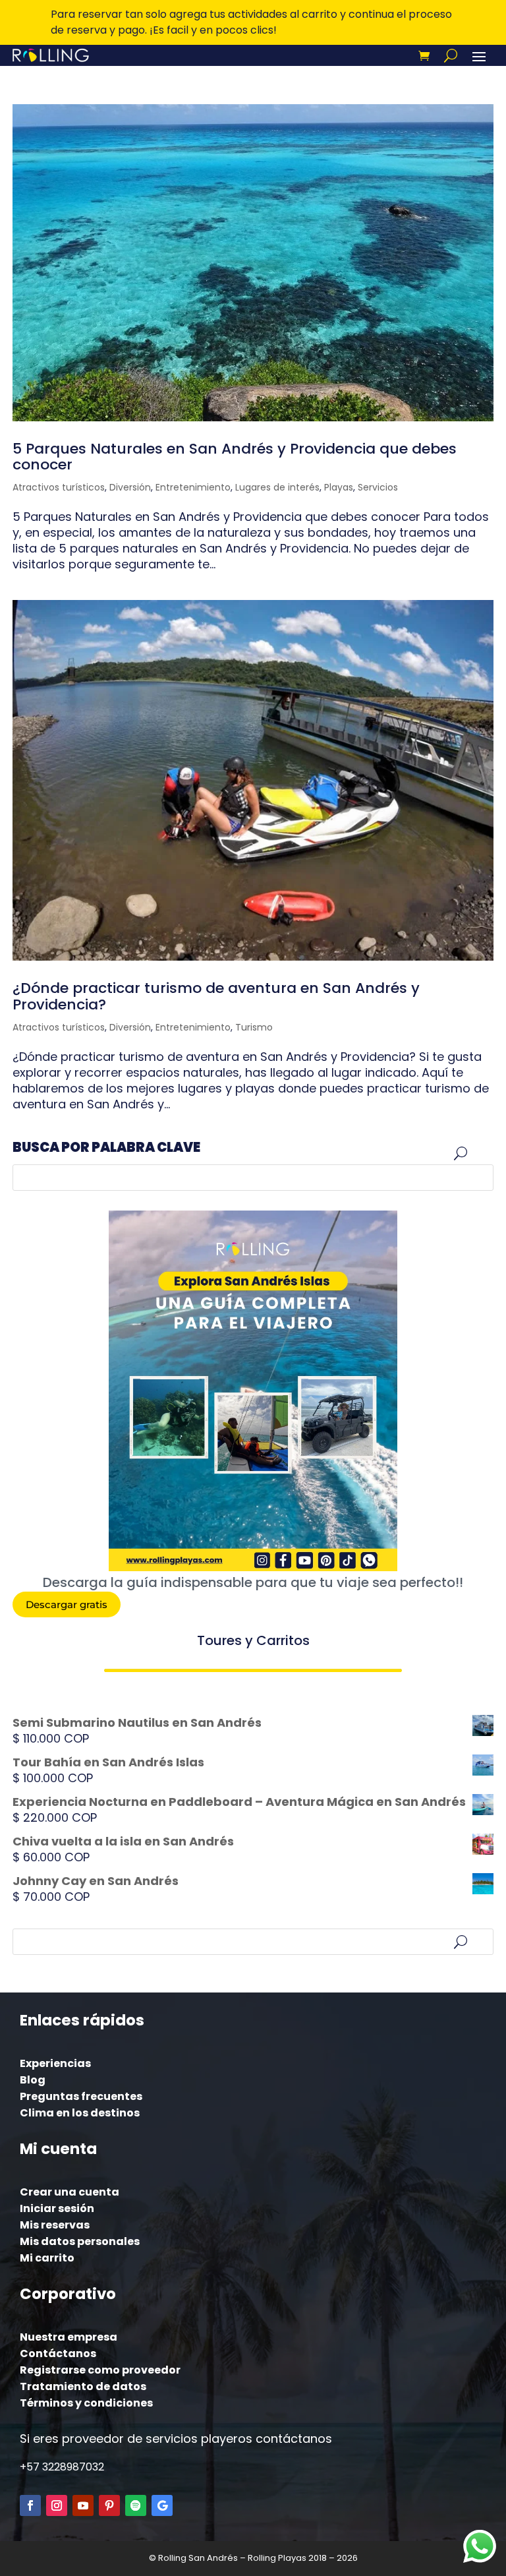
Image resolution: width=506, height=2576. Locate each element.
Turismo (254, 1027)
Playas (339, 487)
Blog (33, 2080)
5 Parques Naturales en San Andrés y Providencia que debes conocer (235, 457)
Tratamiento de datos (83, 2386)
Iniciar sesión (57, 2208)
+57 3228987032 (62, 2467)
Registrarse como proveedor (100, 2370)
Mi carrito (47, 2258)
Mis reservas (55, 2225)
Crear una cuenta (70, 2192)
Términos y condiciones (86, 2403)
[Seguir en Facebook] (30, 2505)
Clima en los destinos (80, 2113)
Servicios (378, 487)
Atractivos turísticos (59, 487)
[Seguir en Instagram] (57, 2505)
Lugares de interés (277, 487)
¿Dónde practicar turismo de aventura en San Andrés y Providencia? (216, 996)
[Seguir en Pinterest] (109, 2505)
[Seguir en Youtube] (83, 2505)
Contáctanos (58, 2353)
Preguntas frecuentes (81, 2096)
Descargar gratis (67, 1604)
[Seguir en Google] (162, 2505)
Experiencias (55, 2063)
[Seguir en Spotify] (136, 2505)
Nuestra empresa (69, 2337)
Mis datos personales (80, 2241)
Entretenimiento (193, 487)
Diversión (130, 487)
